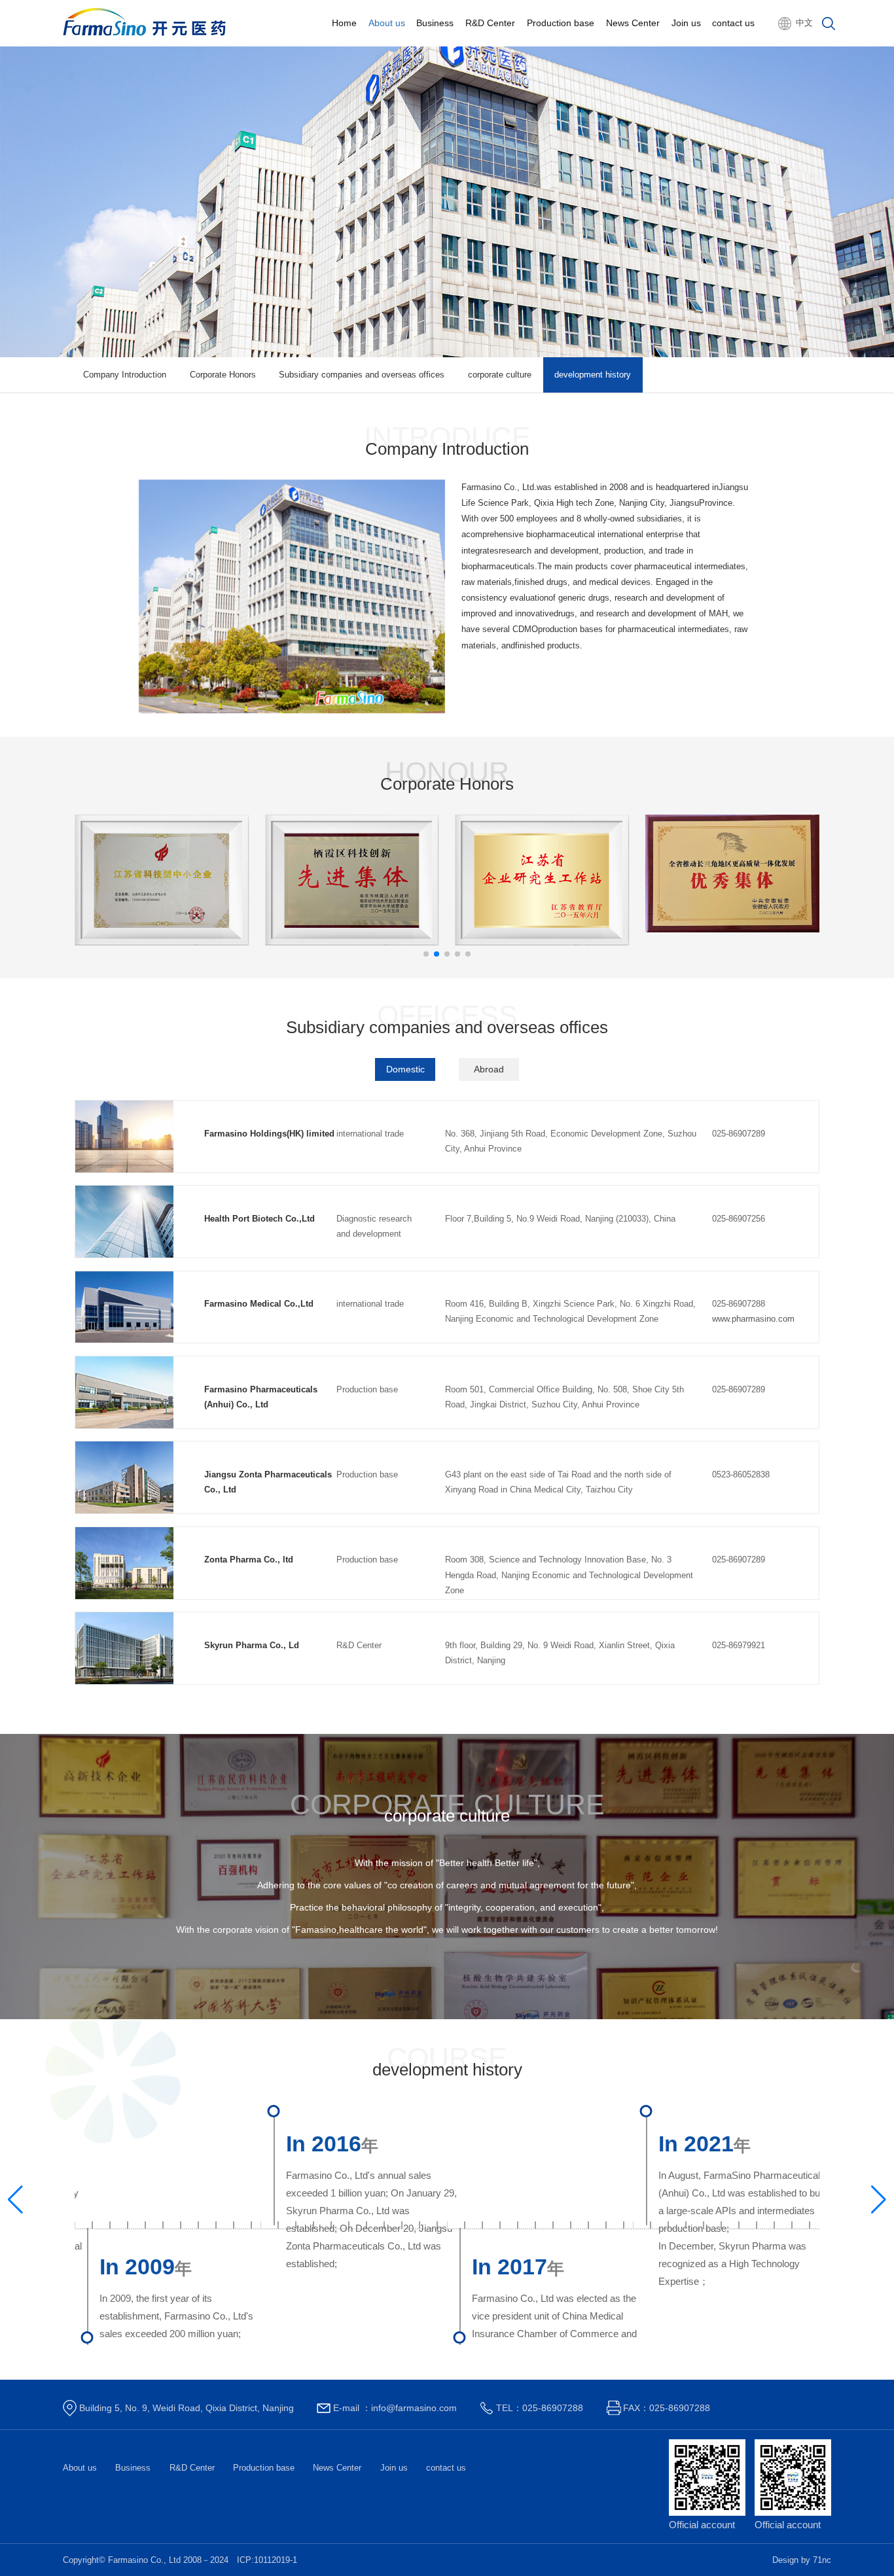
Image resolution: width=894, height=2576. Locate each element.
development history (593, 375)
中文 (804, 23)
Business (435, 23)
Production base (561, 23)
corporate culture (500, 375)
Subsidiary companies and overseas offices (362, 375)
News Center (633, 23)
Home (344, 23)
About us (387, 23)
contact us (733, 23)
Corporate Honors (223, 375)
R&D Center (490, 23)
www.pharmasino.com (753, 1319)
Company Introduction (125, 375)
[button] (426, 954)
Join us (686, 23)
